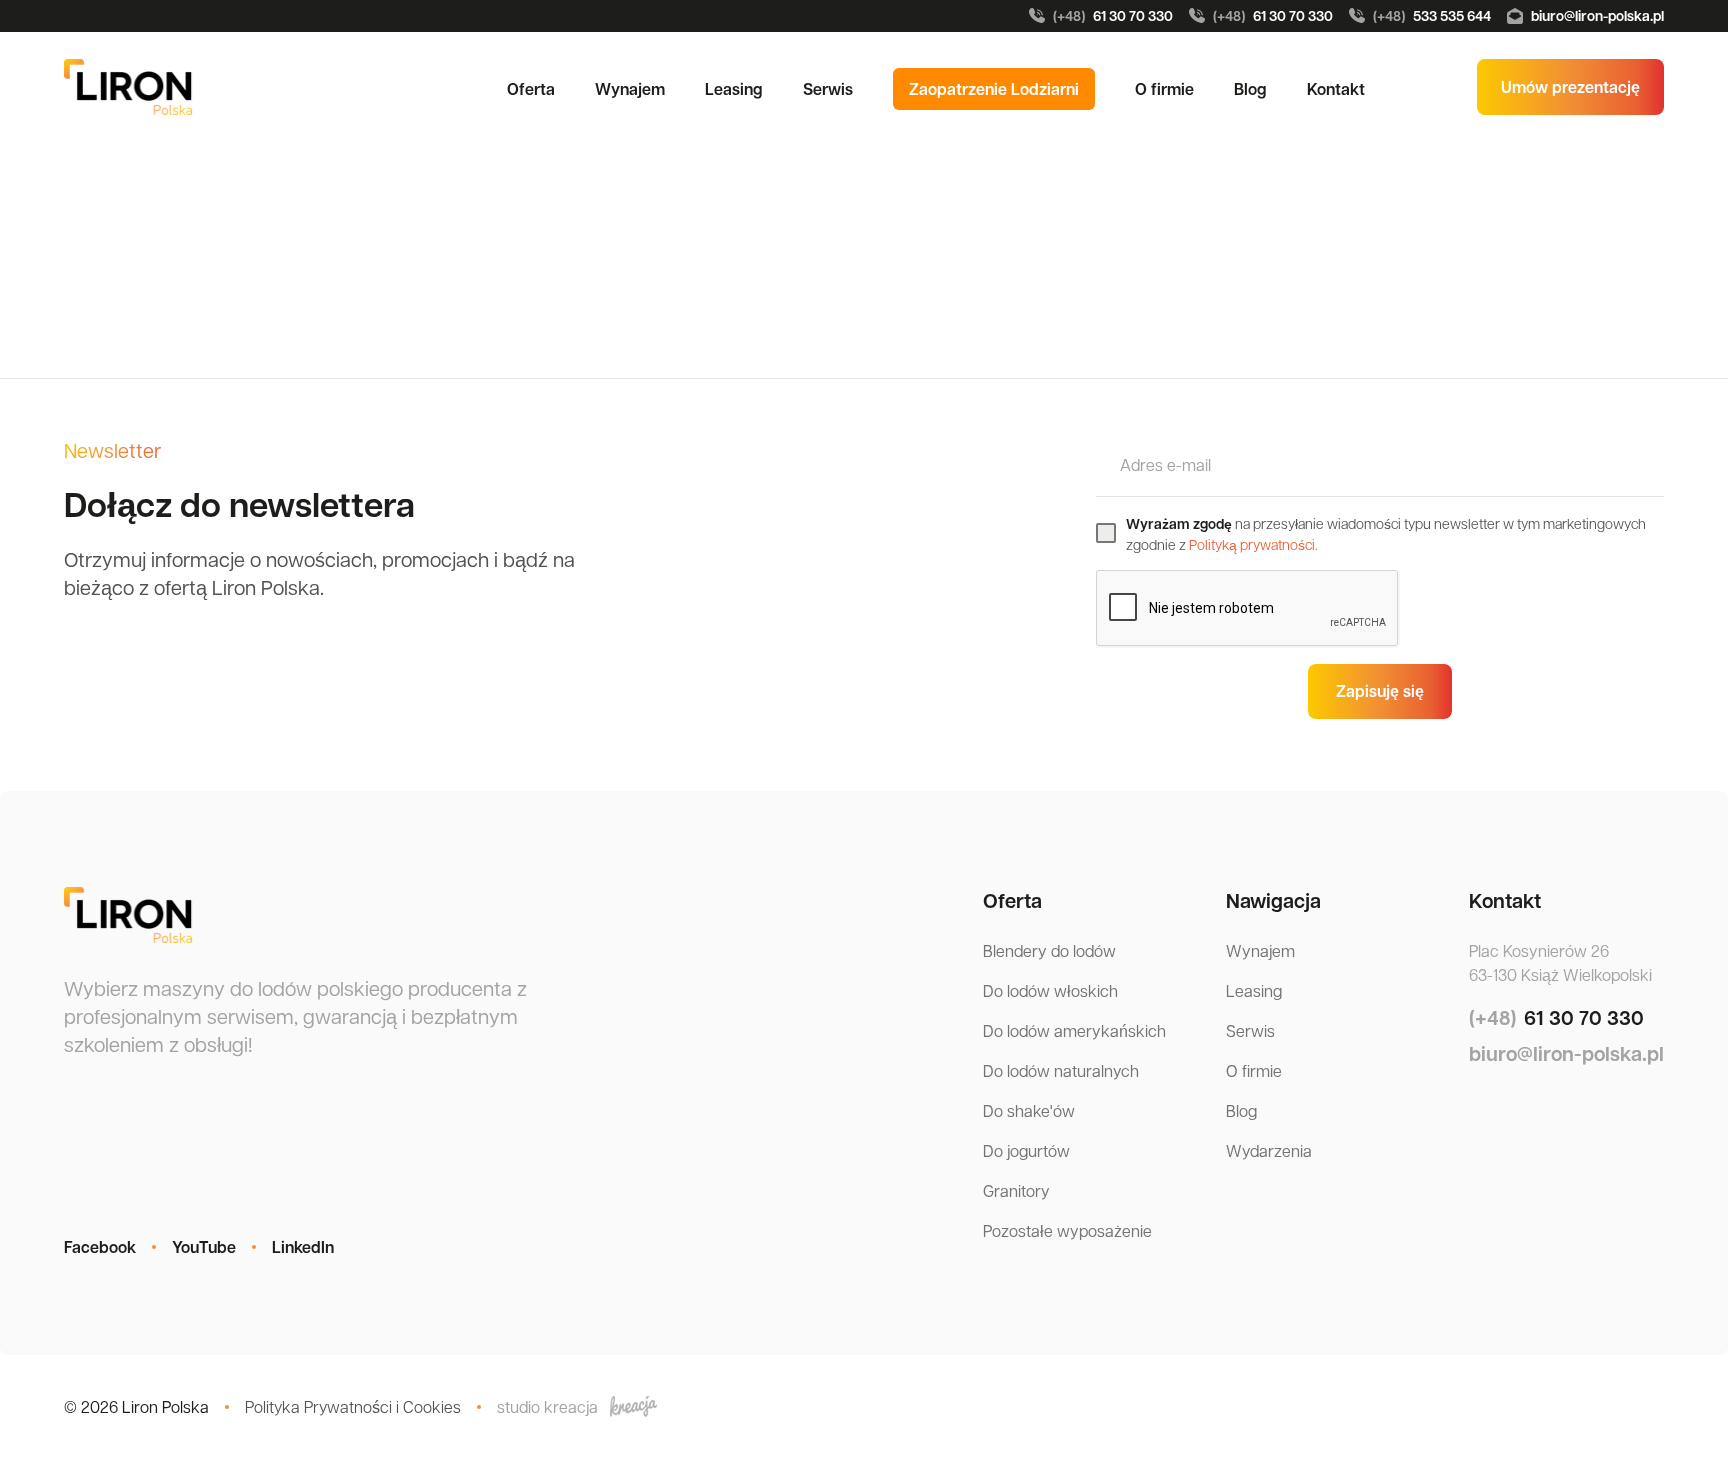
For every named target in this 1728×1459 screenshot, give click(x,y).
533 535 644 (1432, 15)
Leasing (734, 89)
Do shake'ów (1029, 1110)
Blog (1250, 89)
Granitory (1016, 1190)
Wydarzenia (1269, 1150)
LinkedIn (303, 1247)
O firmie (1164, 89)
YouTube (204, 1247)
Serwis (828, 89)
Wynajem (630, 89)
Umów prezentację (1570, 87)
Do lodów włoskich (1050, 990)
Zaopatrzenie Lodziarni (994, 89)
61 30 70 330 (1113, 15)
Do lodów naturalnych (1061, 1070)
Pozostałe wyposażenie (1067, 1230)
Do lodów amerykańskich (1074, 1030)
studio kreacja (547, 1406)
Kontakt (1336, 89)
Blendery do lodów (1049, 950)
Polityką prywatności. (1253, 544)
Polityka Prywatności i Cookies (353, 1406)
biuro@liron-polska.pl (1597, 15)
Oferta (531, 89)
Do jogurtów (1026, 1150)
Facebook (100, 1247)
